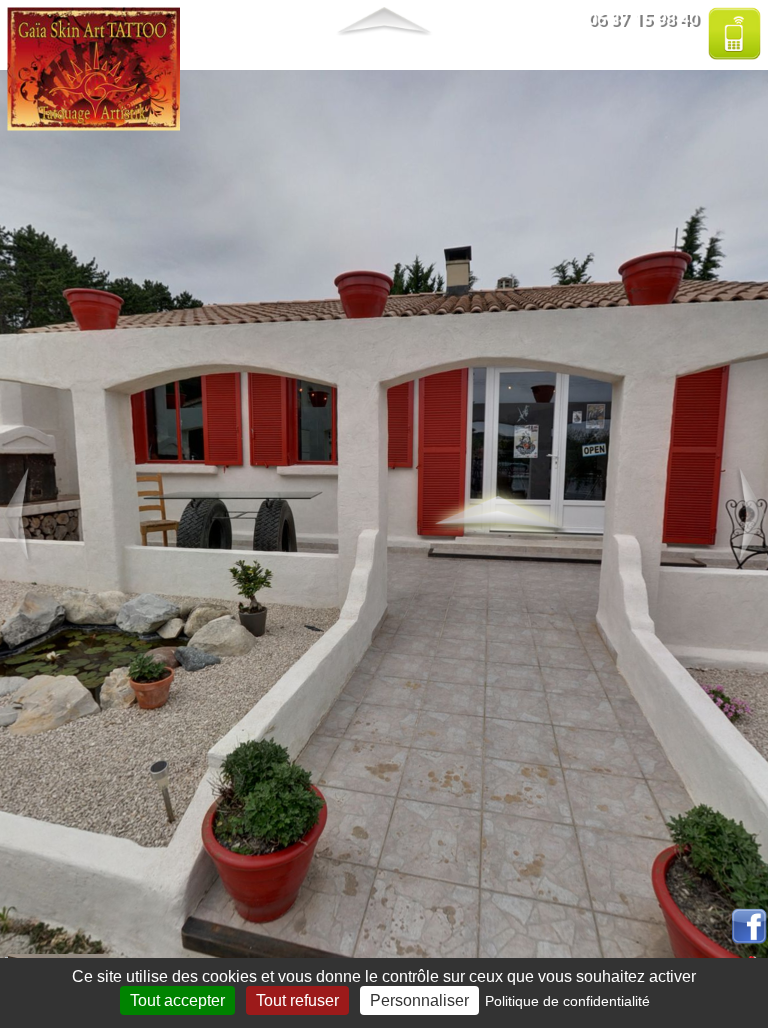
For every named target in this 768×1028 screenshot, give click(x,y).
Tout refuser (297, 1000)
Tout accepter (177, 1000)
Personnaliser (419, 1000)
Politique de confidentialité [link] (567, 1001)
